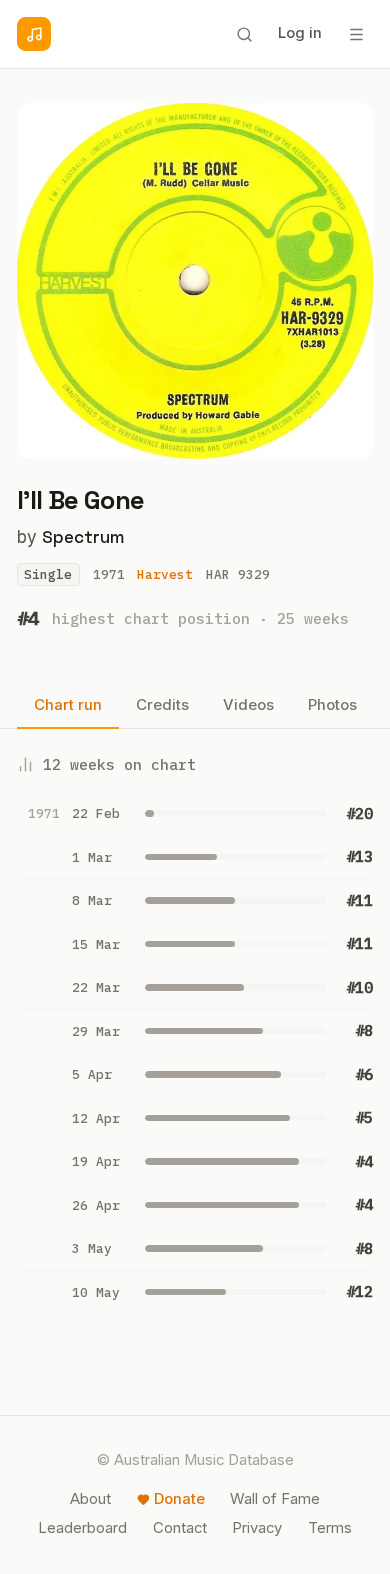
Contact (180, 1528)
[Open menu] (356, 34)
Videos (248, 705)
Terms (330, 1528)
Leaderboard (82, 1528)
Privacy (257, 1528)
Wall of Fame (275, 1499)
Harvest (165, 574)
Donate (179, 1499)
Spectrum (83, 537)
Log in (300, 33)
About (90, 1499)
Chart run (68, 705)
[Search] (244, 34)
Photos (332, 705)
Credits (162, 705)
